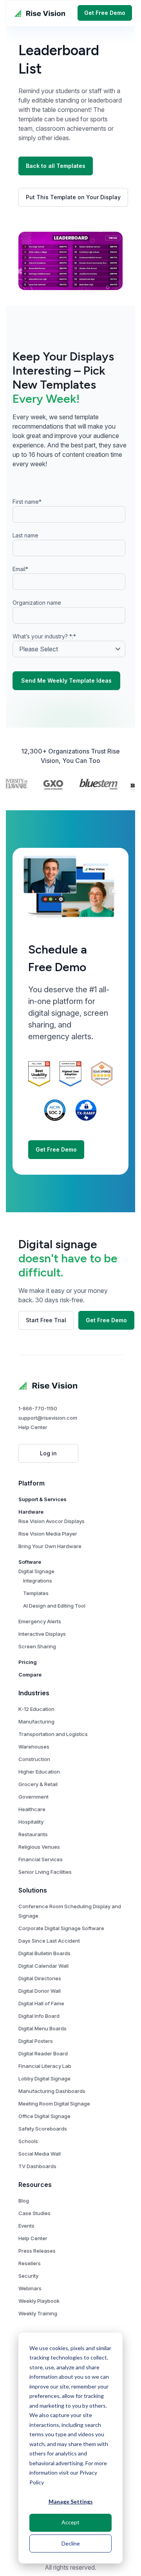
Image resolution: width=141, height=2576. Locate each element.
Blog (24, 2201)
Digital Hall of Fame (41, 2003)
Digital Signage (36, 1571)
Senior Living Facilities (45, 1872)
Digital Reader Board (43, 2053)
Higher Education (39, 1772)
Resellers (30, 2263)
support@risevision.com (48, 1418)
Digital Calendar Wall (43, 1966)
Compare (30, 1675)
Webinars (30, 2288)
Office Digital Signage (44, 2116)
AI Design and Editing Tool (54, 1606)
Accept (70, 2522)
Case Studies (34, 2213)
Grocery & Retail (38, 1784)
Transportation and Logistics (53, 1734)
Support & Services (42, 1499)
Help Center (33, 1427)
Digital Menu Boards (42, 2028)
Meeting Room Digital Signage (54, 2104)
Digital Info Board (39, 2016)
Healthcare (32, 1809)
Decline (71, 2543)
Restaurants (33, 1834)
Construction (34, 1759)
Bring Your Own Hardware (50, 1546)
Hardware (31, 1512)
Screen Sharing (37, 1646)
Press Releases (37, 2251)
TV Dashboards (37, 2166)
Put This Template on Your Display (73, 197)
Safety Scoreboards (43, 2129)
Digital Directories (40, 1978)
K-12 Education (36, 1709)
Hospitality (31, 1822)
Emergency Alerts (40, 1621)
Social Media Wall (40, 2154)
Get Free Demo (105, 13)
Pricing (28, 1662)
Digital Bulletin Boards (44, 1953)
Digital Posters (36, 2041)
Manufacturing (36, 1722)
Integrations (38, 1581)
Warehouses (34, 1747)
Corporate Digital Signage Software (61, 1928)
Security (28, 2276)
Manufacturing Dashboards (52, 2091)
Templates (36, 1593)
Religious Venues (39, 1847)
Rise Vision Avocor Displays (52, 1521)
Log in (48, 1453)
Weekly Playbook (39, 2301)
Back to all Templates (56, 166)
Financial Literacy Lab (45, 2066)
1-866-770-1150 (38, 1408)
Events (26, 2226)
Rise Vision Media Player (48, 1534)
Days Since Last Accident (49, 1941)
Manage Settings (71, 2501)
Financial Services (41, 1859)
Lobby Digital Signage (44, 2078)
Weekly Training (38, 2313)
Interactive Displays (42, 1634)
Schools (28, 2141)
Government (33, 1797)
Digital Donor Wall (40, 1991)
